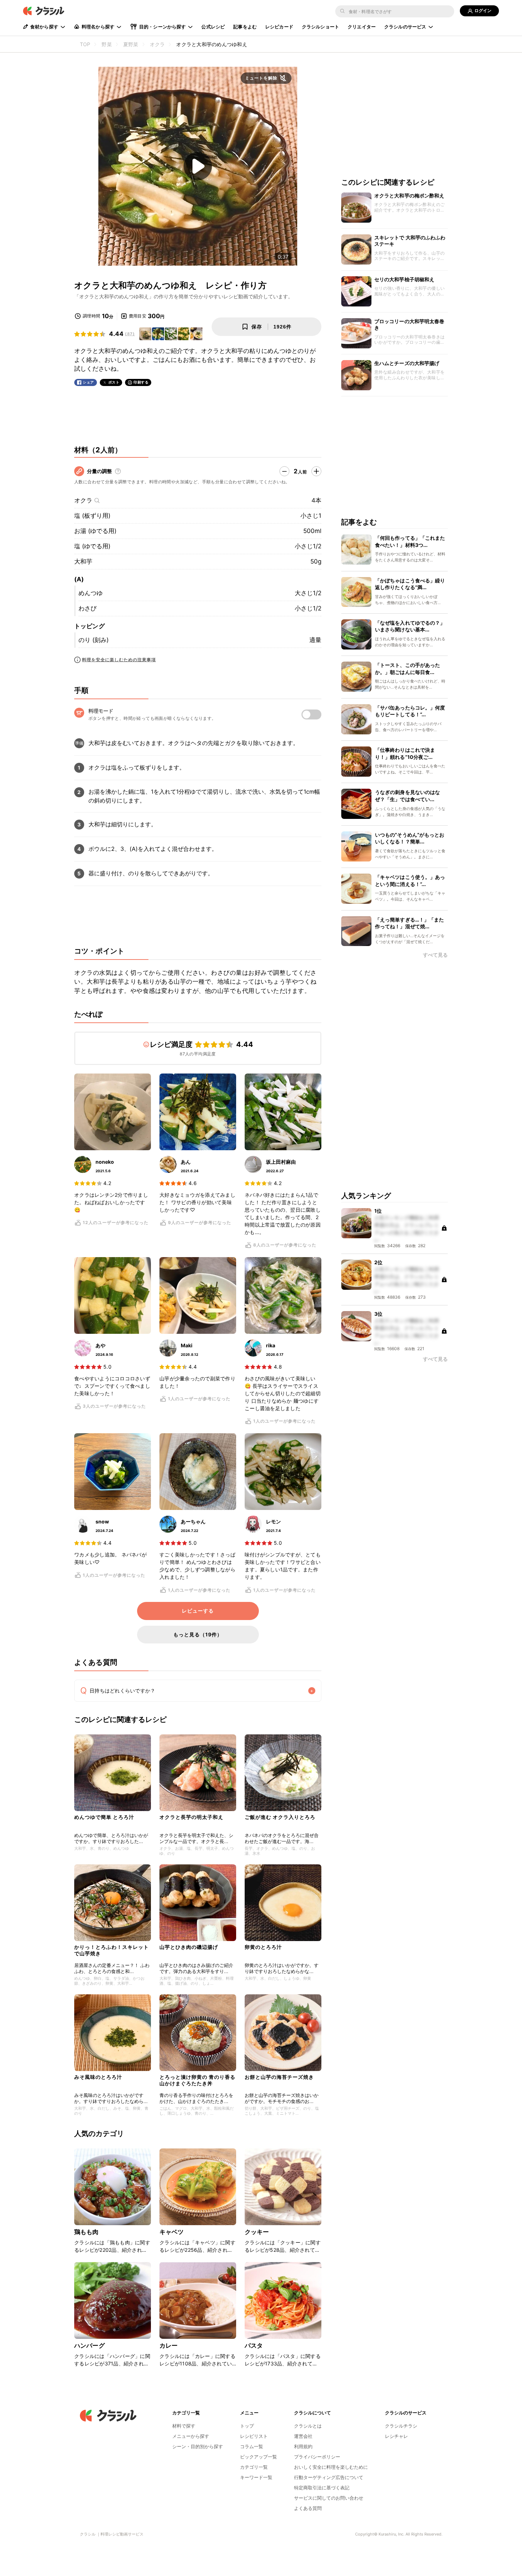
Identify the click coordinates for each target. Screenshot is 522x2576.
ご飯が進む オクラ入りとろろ (280, 1817)
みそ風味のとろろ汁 (98, 2077)
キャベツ (172, 2232)
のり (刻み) (94, 640)
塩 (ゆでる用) (92, 546)
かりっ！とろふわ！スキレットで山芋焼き (112, 1950)
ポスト (114, 382)
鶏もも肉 (86, 2232)
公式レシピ (213, 27)
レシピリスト (254, 2436)
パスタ (254, 2346)
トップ (247, 2426)
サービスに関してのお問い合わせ (329, 2498)
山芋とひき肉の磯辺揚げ (189, 1947)
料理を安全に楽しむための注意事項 (119, 660)
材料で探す (184, 2426)
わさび (88, 608)
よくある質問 (308, 2508)
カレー (168, 2346)
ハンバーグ (89, 2346)
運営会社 (303, 2436)
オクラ (83, 500)
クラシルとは (308, 2426)
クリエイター (362, 27)
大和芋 (83, 561)
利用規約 (303, 2446)
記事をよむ (245, 27)
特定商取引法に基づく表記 (322, 2488)
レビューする (198, 1611)
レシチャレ (396, 2436)
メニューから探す (191, 2436)
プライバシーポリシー (317, 2457)
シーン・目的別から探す (198, 2446)
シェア (88, 382)
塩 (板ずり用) (92, 516)
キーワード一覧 (256, 2477)
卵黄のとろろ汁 (263, 1947)
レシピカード (279, 27)
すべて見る (435, 955)
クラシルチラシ (401, 2426)
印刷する (141, 382)
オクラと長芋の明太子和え (191, 1817)
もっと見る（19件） (198, 1634)
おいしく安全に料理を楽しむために (331, 2467)
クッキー (257, 2232)
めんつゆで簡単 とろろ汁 (104, 1817)
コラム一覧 (252, 2446)
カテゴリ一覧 (254, 2467)
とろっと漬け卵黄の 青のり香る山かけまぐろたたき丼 (197, 2080)
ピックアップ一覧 (259, 2457)
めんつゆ (91, 593)
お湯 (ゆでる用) (95, 531)
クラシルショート (320, 27)
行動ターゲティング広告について (329, 2477)
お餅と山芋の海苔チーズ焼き (279, 2077)
